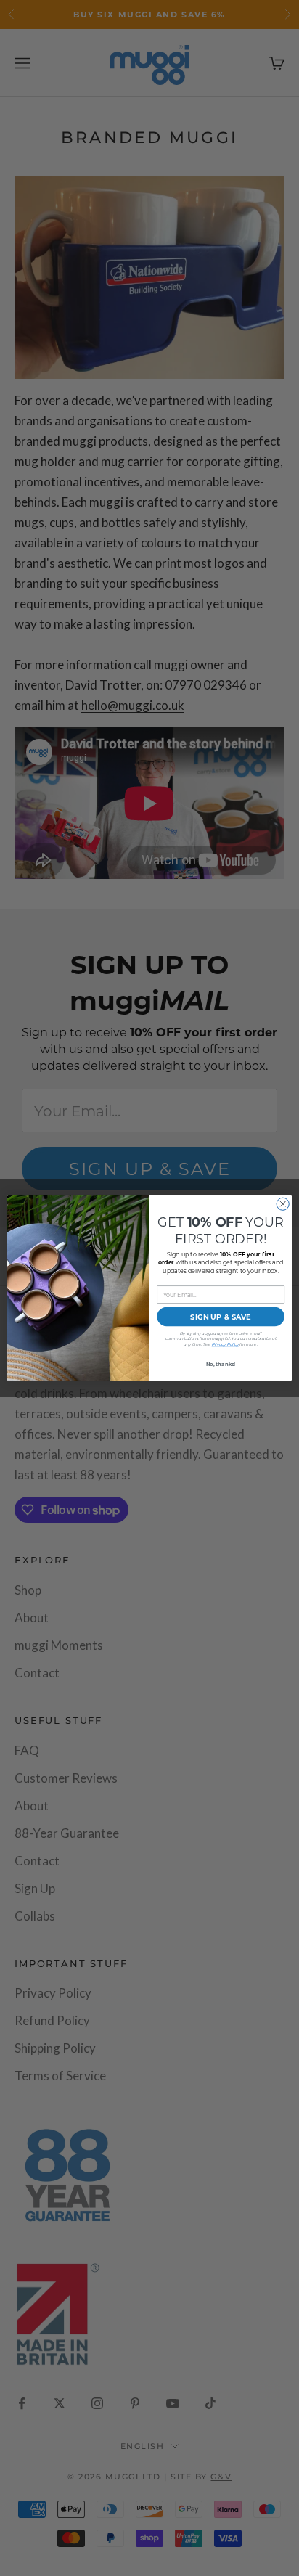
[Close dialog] (283, 1204)
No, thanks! (221, 1363)
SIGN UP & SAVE (220, 1316)
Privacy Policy (225, 1345)
